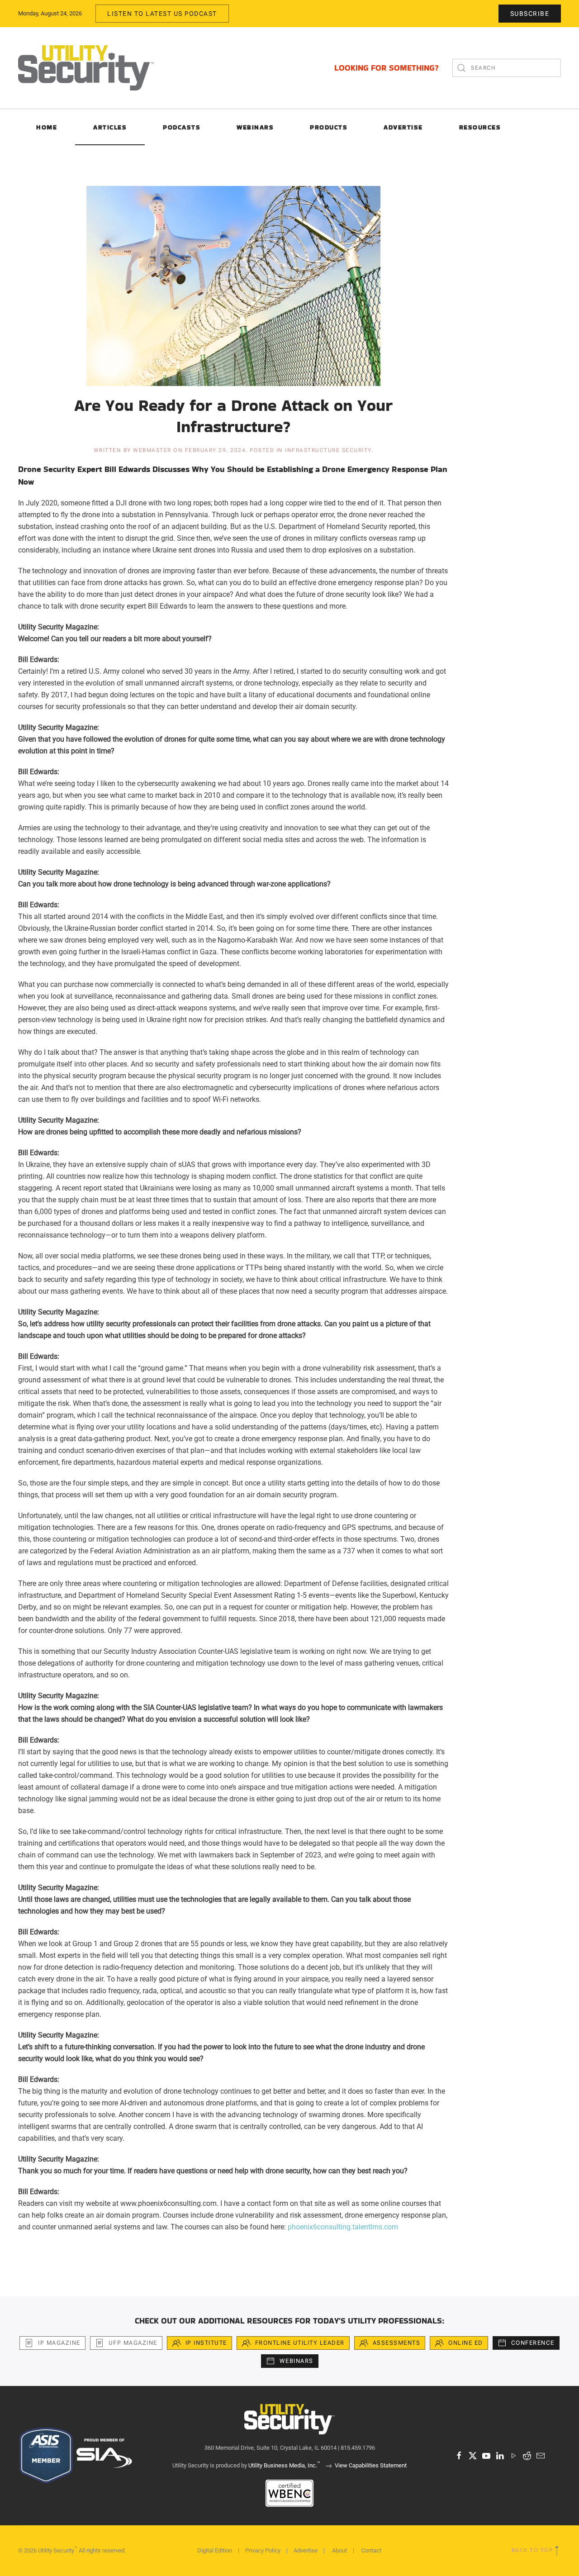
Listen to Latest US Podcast (162, 14)
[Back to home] (86, 68)
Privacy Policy (263, 2550)
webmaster (152, 450)
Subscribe (530, 14)
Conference (533, 2343)
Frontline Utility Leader (300, 2343)
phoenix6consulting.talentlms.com (343, 2227)
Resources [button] (480, 127)
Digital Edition (215, 2550)
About (339, 2550)
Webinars (255, 127)
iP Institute (206, 2343)
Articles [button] (110, 127)
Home (47, 127)
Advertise (306, 2550)
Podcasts (182, 127)
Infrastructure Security (328, 450)
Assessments (397, 2343)
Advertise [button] (403, 127)
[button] (557, 2551)
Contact (371, 2550)
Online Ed (466, 2343)
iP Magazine (59, 2343)
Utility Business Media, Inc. (284, 2465)
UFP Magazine (133, 2343)
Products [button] (329, 127)
